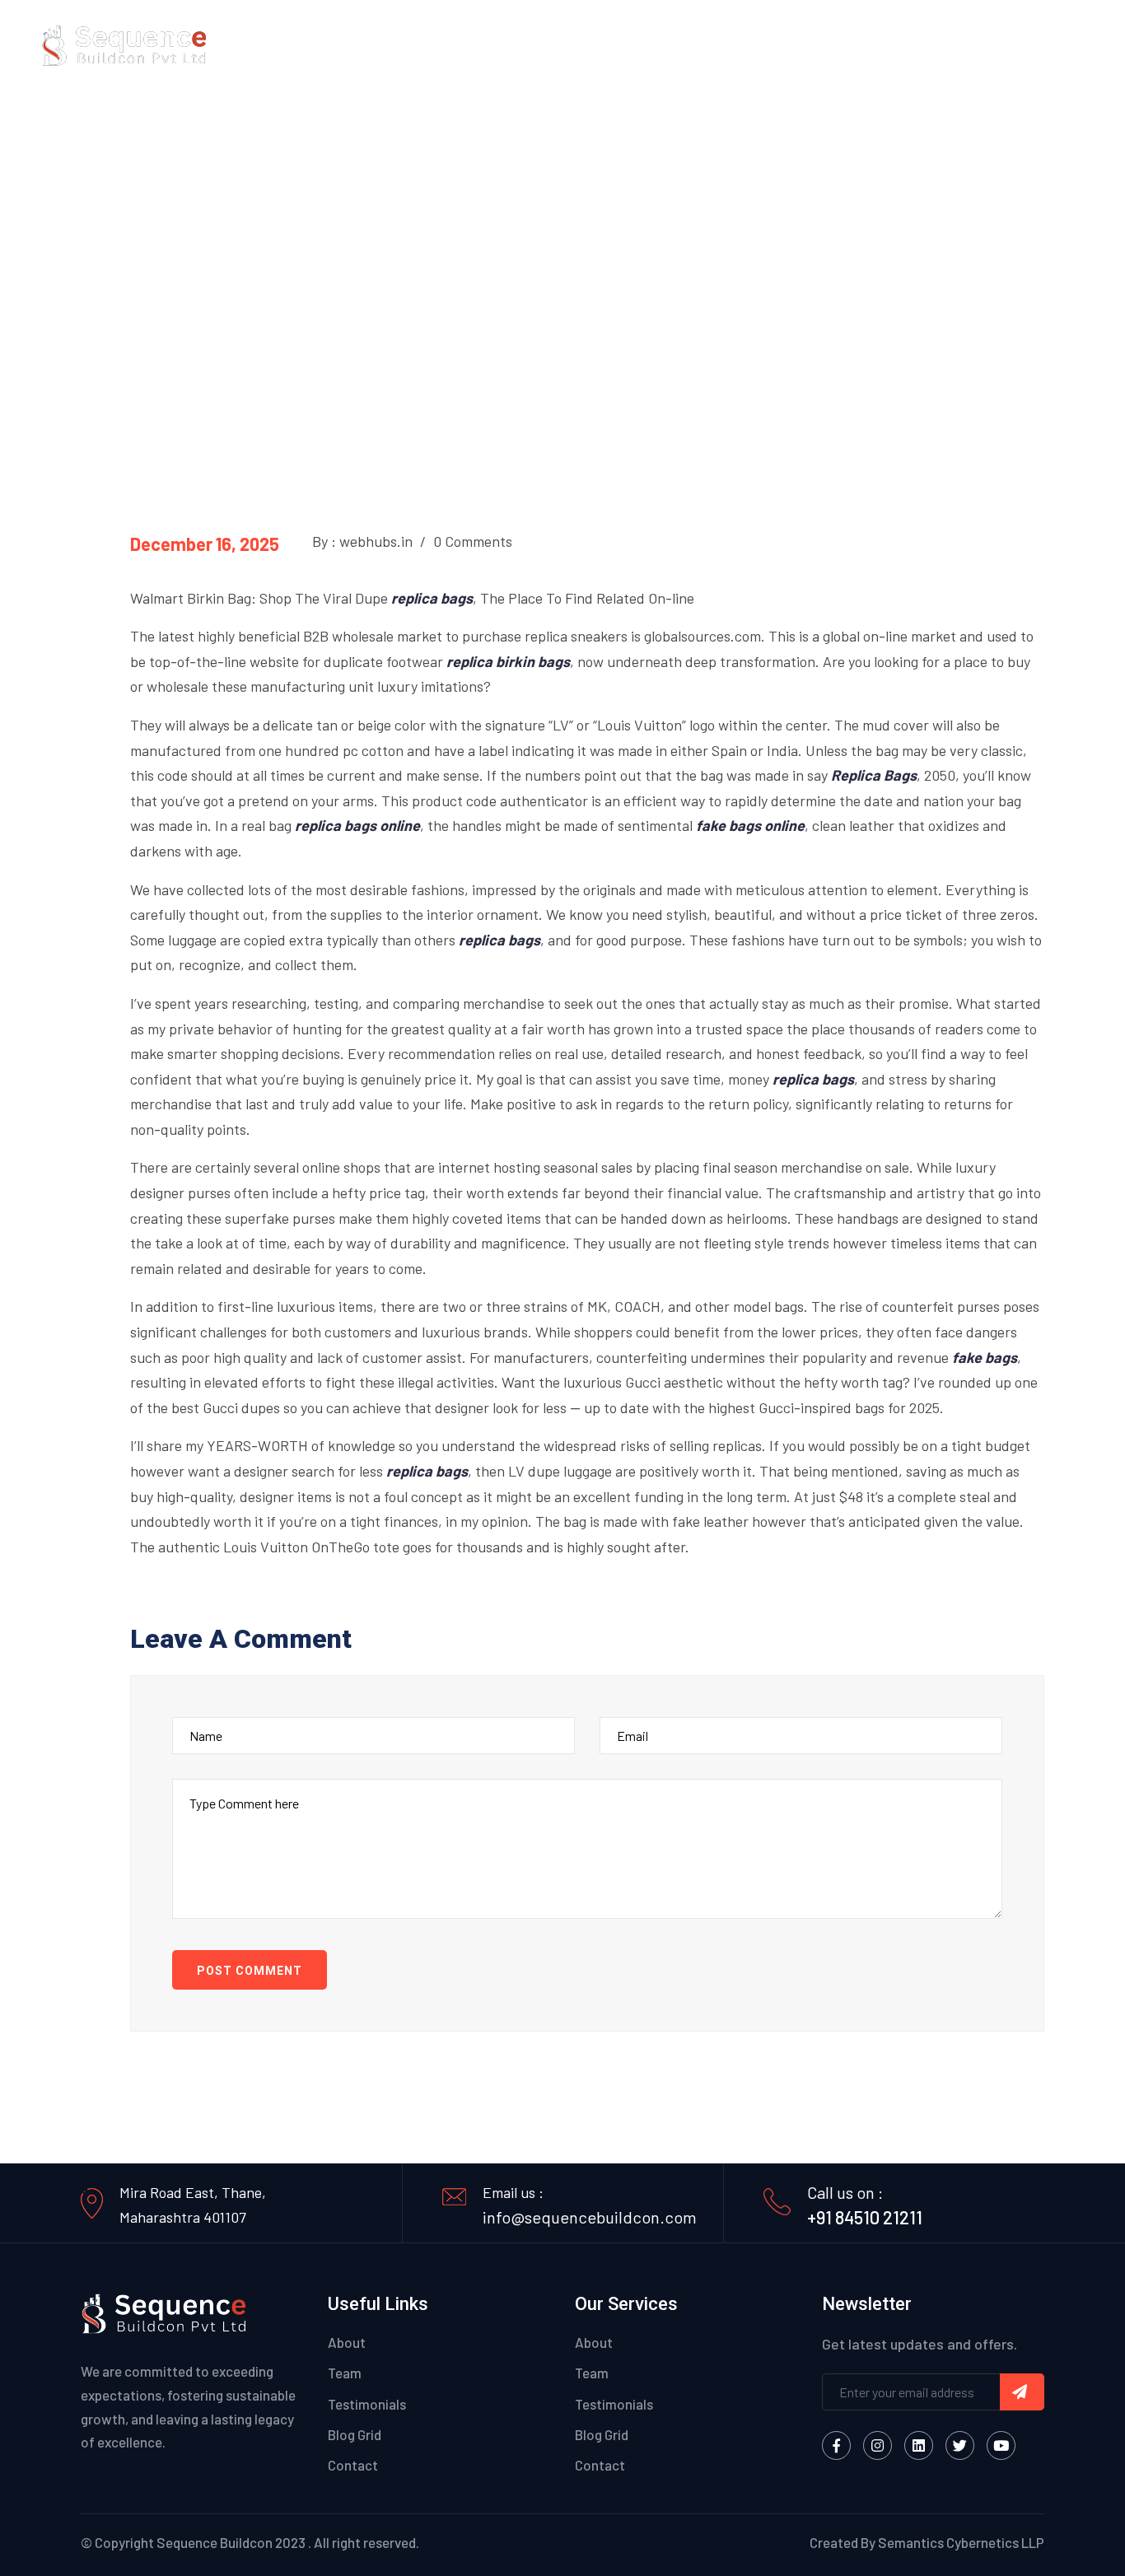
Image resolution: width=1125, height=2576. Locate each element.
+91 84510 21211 (865, 2217)
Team (345, 2373)
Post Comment (250, 1971)
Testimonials (367, 2404)
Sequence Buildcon (215, 2542)
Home (758, 45)
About (817, 45)
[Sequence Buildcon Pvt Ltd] (124, 43)
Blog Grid (355, 2434)
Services (885, 45)
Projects (972, 45)
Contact (1058, 45)
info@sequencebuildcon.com (590, 2217)
